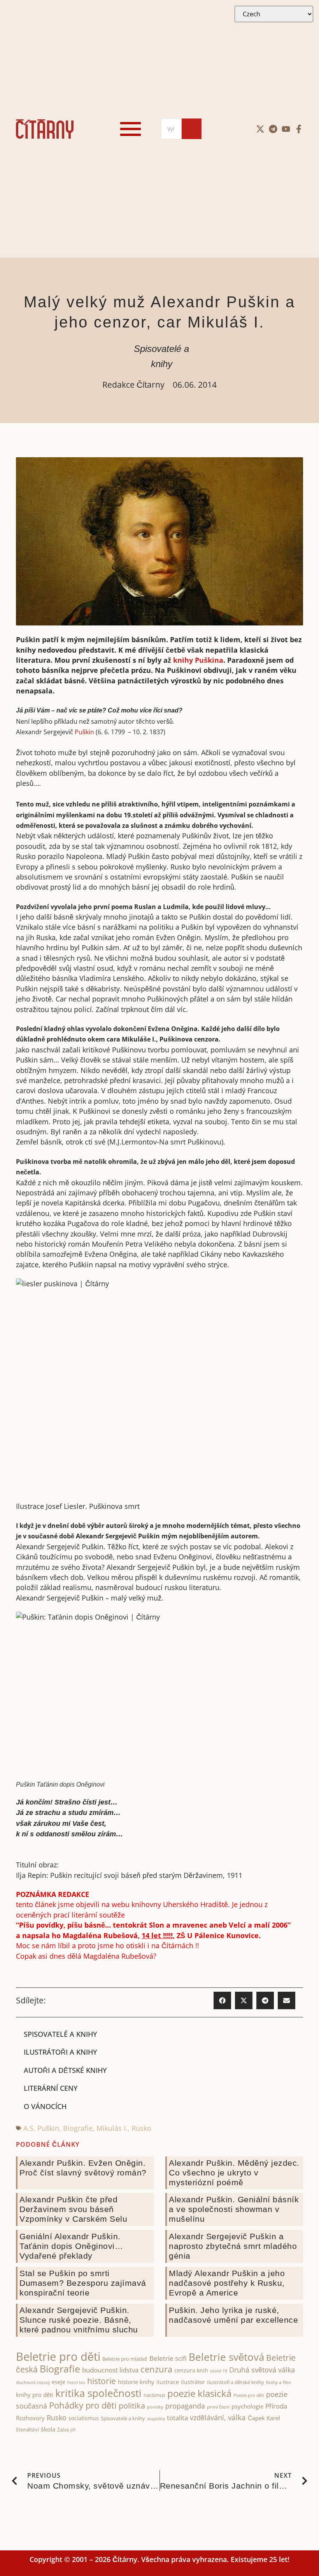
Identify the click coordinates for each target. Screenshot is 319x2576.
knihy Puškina (198, 660)
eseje (59, 2382)
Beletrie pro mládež (125, 2359)
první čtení (218, 2407)
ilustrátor (193, 2382)
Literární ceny (51, 2088)
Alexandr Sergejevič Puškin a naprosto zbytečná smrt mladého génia (233, 2246)
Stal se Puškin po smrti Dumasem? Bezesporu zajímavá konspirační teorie (83, 2283)
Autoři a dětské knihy (65, 2070)
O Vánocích (45, 2106)
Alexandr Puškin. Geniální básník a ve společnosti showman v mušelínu (234, 2209)
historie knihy (136, 2382)
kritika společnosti (98, 2393)
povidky (155, 2407)
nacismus (154, 2395)
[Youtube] (286, 129)
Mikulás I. (112, 2128)
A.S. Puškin (41, 2128)
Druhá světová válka (262, 2370)
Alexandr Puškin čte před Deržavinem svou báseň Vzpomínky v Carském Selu (73, 2209)
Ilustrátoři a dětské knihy (236, 2382)
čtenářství (27, 2430)
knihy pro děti (35, 2395)
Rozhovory (30, 2418)
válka (237, 2418)
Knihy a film (279, 2382)
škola (48, 2429)
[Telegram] (273, 129)
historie (102, 2381)
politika (132, 2405)
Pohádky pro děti (83, 2405)
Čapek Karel (264, 2418)
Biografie (78, 2128)
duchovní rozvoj (33, 2382)
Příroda (276, 2406)
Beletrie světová (226, 2357)
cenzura (156, 2369)
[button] (222, 2000)
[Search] (192, 129)
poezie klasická (199, 2393)
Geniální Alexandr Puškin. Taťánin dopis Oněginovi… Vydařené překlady (71, 2246)
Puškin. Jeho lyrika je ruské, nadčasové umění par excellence (233, 2315)
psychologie (247, 2406)
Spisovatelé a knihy (60, 2034)
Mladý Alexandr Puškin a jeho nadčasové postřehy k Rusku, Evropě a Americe (227, 2283)
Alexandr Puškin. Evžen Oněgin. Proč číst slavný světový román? (83, 2168)
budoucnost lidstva (110, 2370)
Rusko (141, 2128)
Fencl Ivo (76, 2382)
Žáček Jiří (66, 2430)
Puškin (84, 732)
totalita (177, 2418)
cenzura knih (191, 2370)
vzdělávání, (208, 2418)
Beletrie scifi (168, 2358)
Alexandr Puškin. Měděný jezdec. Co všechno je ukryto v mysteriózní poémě (234, 2173)
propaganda (185, 2406)
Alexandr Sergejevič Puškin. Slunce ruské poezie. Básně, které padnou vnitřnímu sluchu (79, 2320)
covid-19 (219, 2371)
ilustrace (168, 2382)
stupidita (156, 2418)
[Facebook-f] (299, 129)
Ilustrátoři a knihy (60, 2052)
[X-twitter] (260, 129)
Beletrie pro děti (58, 2357)
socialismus (84, 2418)
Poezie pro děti (249, 2395)
